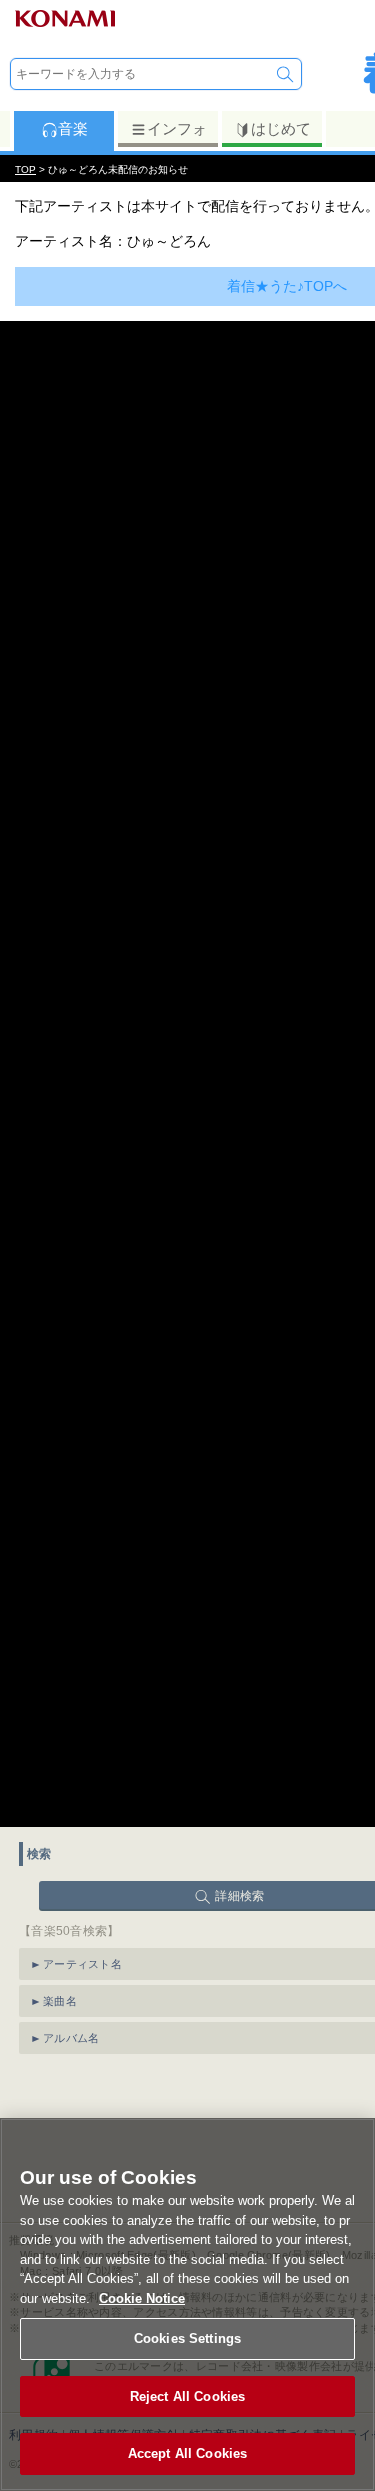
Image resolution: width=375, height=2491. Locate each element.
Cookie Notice (142, 2298)
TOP (25, 169)
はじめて (281, 128)
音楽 (73, 128)
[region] (187, 2304)
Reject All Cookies (187, 2396)
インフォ (177, 128)
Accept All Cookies (187, 2453)
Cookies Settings (187, 2338)
